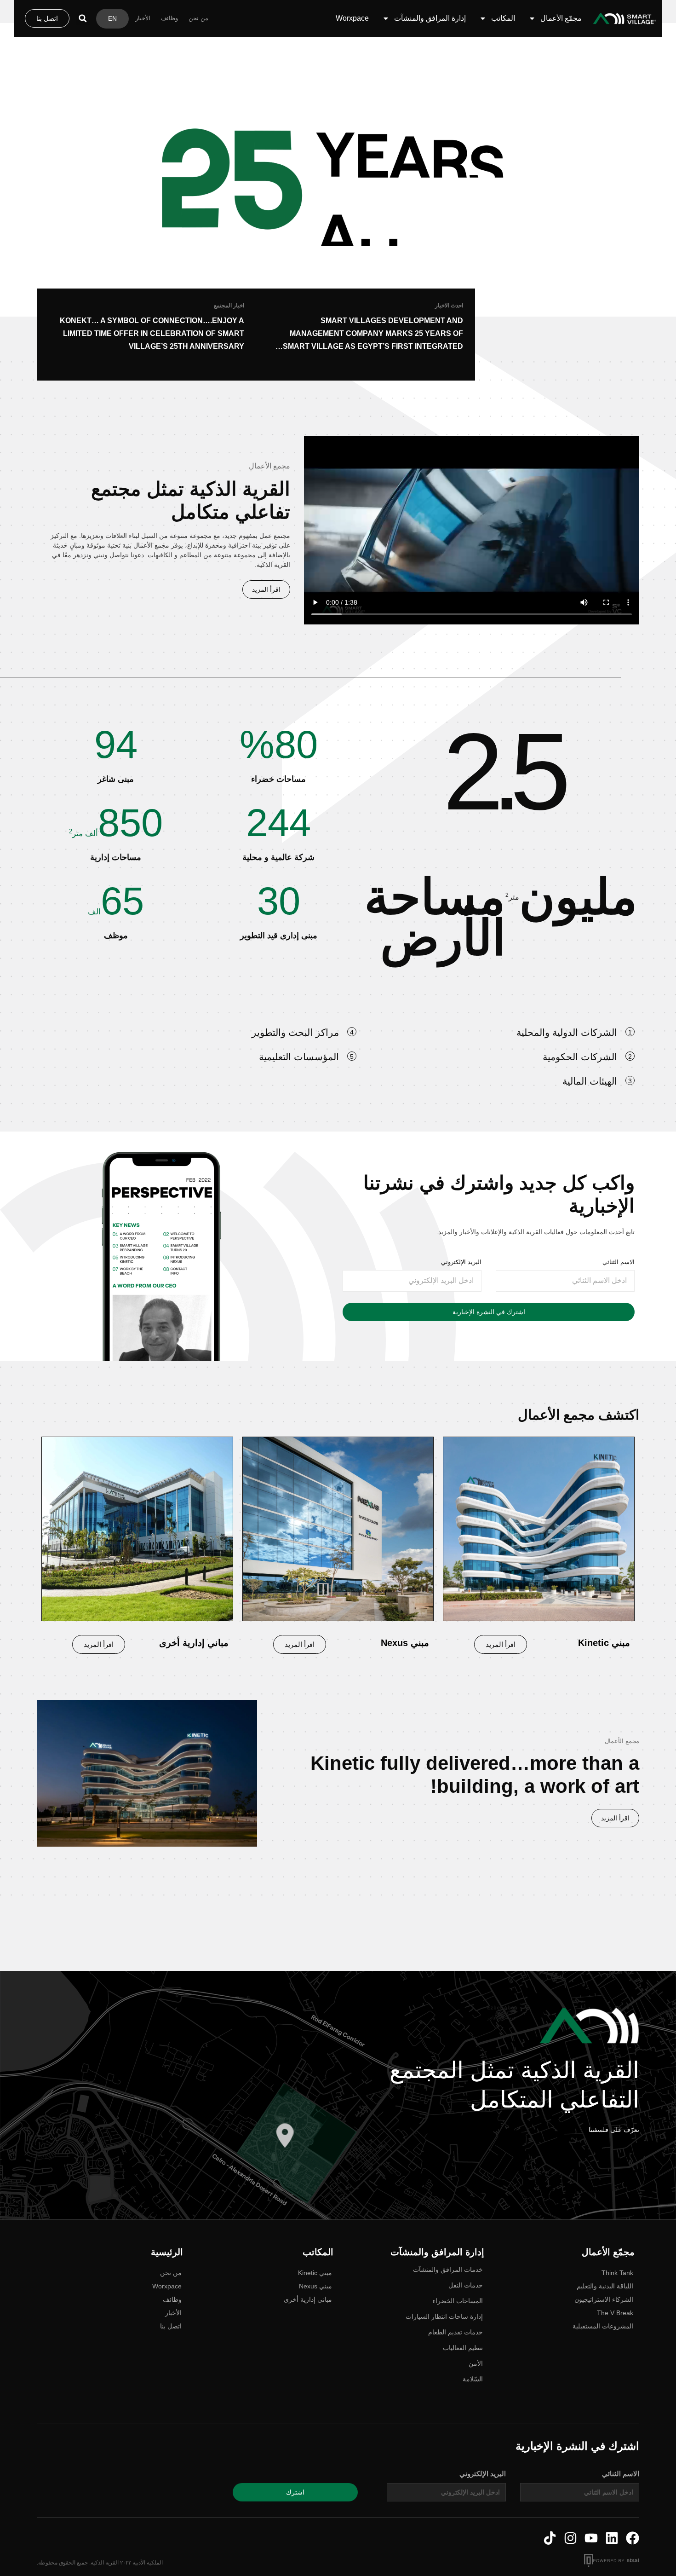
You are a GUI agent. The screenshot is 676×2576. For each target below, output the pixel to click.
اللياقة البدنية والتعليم (605, 2286)
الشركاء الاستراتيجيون (604, 2299)
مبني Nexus (315, 2286)
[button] (83, 18)
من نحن (198, 18)
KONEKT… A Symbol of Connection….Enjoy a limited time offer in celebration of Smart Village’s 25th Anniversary (152, 333)
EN (112, 18)
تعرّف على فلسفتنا (614, 2130)
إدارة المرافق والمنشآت (430, 18)
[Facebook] (633, 2538)
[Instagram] (570, 2538)
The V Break (615, 2313)
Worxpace (352, 18)
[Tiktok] (550, 2538)
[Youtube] (591, 2538)
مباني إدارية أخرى (308, 2299)
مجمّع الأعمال (561, 18)
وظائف (169, 18)
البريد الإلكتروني (461, 1262)
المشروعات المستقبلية (603, 2326)
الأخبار (143, 18)
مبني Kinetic (315, 2273)
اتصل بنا (171, 2326)
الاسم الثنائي (619, 1262)
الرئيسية (167, 2252)
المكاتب (503, 18)
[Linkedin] (612, 2538)
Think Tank (617, 2273)
